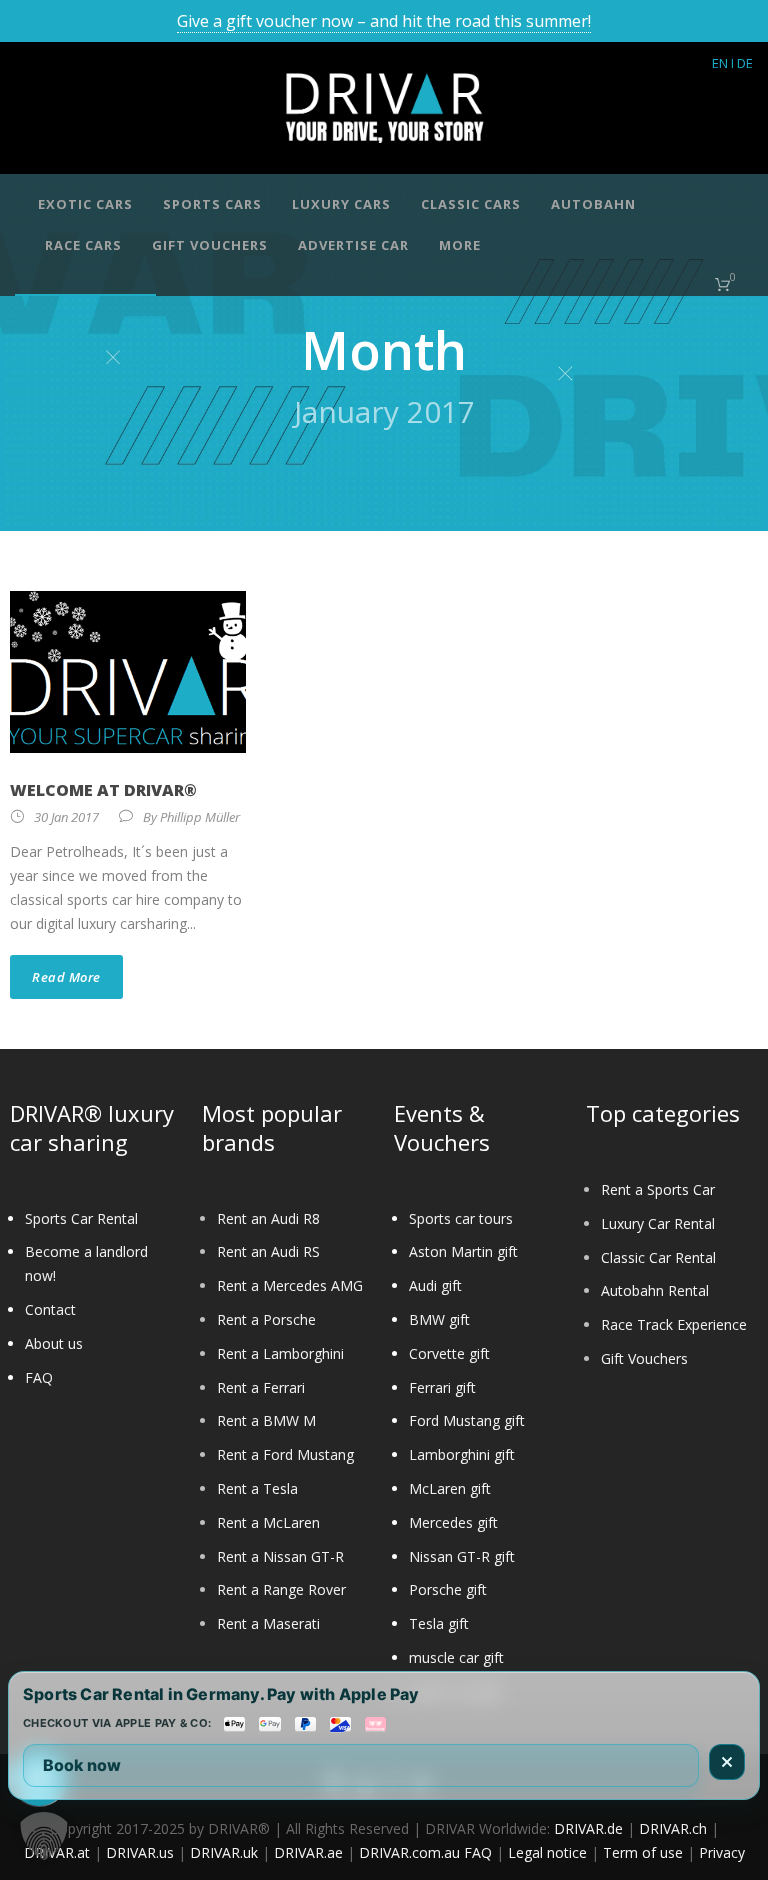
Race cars (83, 245)
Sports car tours (461, 1218)
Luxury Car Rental (658, 1223)
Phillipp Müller (200, 817)
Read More (66, 977)
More (460, 245)
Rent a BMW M (266, 1420)
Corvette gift (449, 1353)
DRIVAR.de (588, 1828)
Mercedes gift (453, 1522)
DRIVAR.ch (673, 1828)
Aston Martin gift (463, 1251)
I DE (742, 63)
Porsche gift (448, 1589)
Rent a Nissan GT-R (280, 1556)
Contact (50, 1309)
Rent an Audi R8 (268, 1218)
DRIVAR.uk (224, 1852)
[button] (44, 1836)
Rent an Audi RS (268, 1251)
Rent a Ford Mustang (285, 1454)
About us (54, 1343)
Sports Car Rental (81, 1218)
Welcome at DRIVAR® (103, 790)
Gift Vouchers (644, 1358)
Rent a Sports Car (658, 1189)
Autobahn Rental (655, 1290)
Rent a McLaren (268, 1522)
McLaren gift (450, 1488)
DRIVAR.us (140, 1852)
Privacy (722, 1852)
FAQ (39, 1377)
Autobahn (593, 204)
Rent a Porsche (266, 1319)
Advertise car (353, 245)
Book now (82, 1765)
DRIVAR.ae (308, 1852)
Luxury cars (341, 204)
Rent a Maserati (268, 1623)
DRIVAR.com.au (409, 1852)
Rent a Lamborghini (280, 1353)
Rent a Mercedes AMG (290, 1285)
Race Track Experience (674, 1324)
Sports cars (212, 204)
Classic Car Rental (658, 1257)
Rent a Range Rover (281, 1589)
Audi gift (435, 1285)
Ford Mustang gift (467, 1420)
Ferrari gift (442, 1387)
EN (720, 63)
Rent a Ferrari (261, 1387)
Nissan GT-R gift (462, 1556)
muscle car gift (456, 1657)
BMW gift (439, 1319)
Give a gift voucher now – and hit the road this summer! (384, 21)
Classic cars (471, 204)
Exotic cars (85, 204)
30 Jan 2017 (66, 817)
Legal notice (547, 1852)
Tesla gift (439, 1623)
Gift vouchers (210, 245)
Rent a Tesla (257, 1488)
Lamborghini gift (462, 1454)
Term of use (643, 1852)
